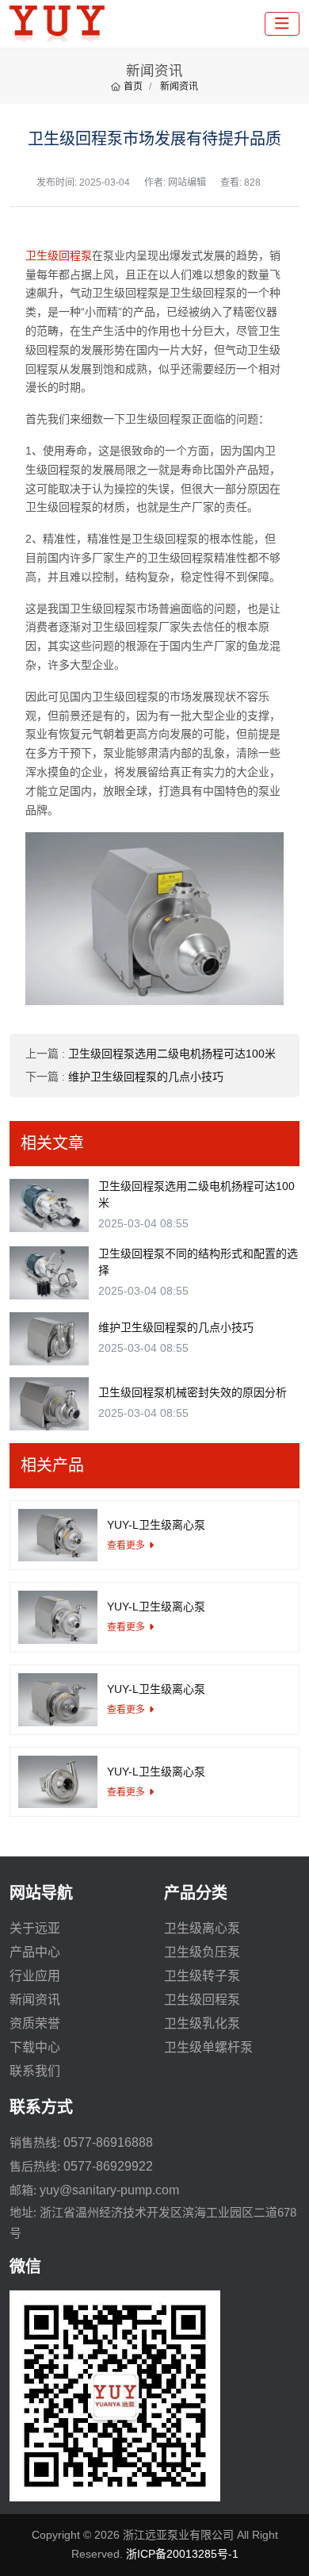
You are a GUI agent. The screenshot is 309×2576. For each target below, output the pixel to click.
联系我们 (35, 2071)
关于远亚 (35, 1928)
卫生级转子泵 (202, 1976)
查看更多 (126, 1545)
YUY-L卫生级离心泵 (156, 1525)
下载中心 (35, 2047)
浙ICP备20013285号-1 (182, 2554)
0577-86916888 (108, 2142)
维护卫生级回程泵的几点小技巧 (146, 1077)
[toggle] (282, 24)
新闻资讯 (35, 2000)
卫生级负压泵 (202, 1952)
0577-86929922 (108, 2166)
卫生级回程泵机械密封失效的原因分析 (193, 1392)
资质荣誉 (35, 2023)
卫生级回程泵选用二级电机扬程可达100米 (172, 1054)
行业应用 (35, 1976)
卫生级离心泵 (202, 1928)
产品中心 (35, 1952)
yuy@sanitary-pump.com (109, 2190)
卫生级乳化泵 (202, 2023)
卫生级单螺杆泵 (208, 2047)
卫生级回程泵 (59, 255)
